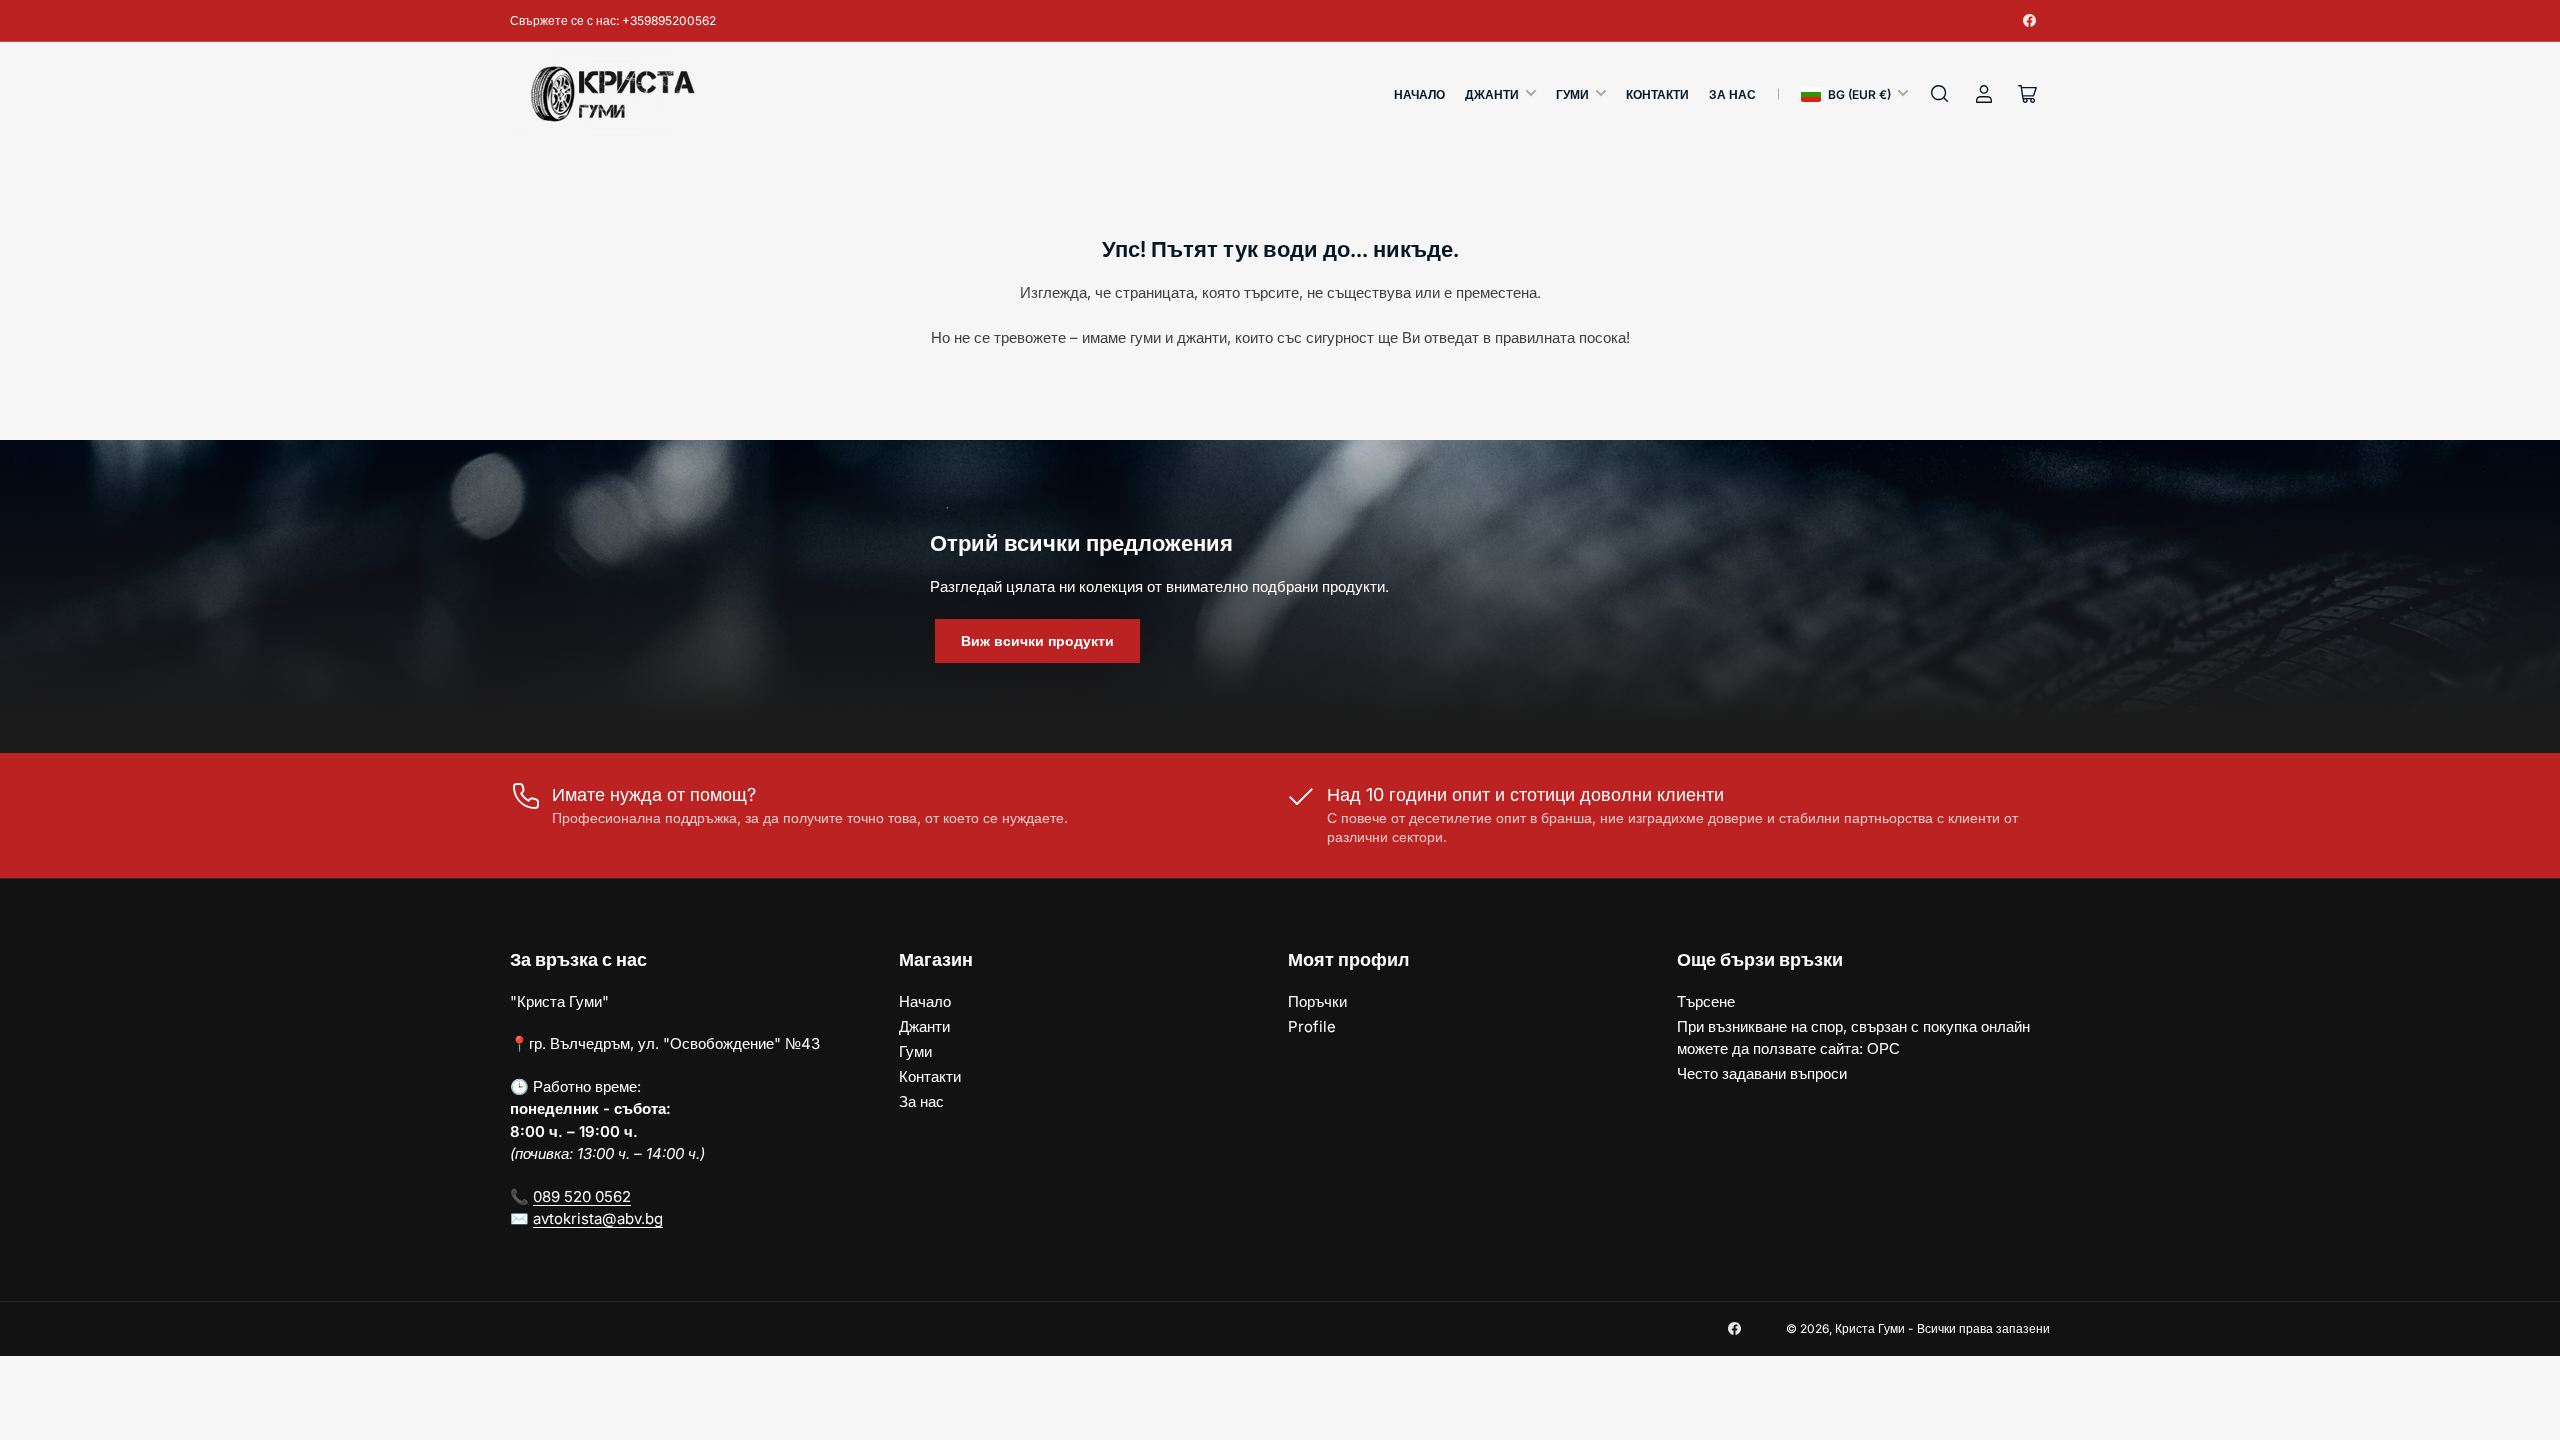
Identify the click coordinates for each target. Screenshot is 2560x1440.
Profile (1312, 1026)
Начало (1419, 94)
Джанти (1492, 94)
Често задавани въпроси (1762, 1073)
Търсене (1706, 1001)
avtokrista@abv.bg (598, 1218)
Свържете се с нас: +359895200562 (613, 20)
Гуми (1572, 94)
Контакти (1657, 94)
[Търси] (1940, 94)
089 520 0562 (582, 1196)
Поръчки (1317, 1001)
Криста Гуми (1870, 1328)
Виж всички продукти (1037, 640)
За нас (1732, 94)
